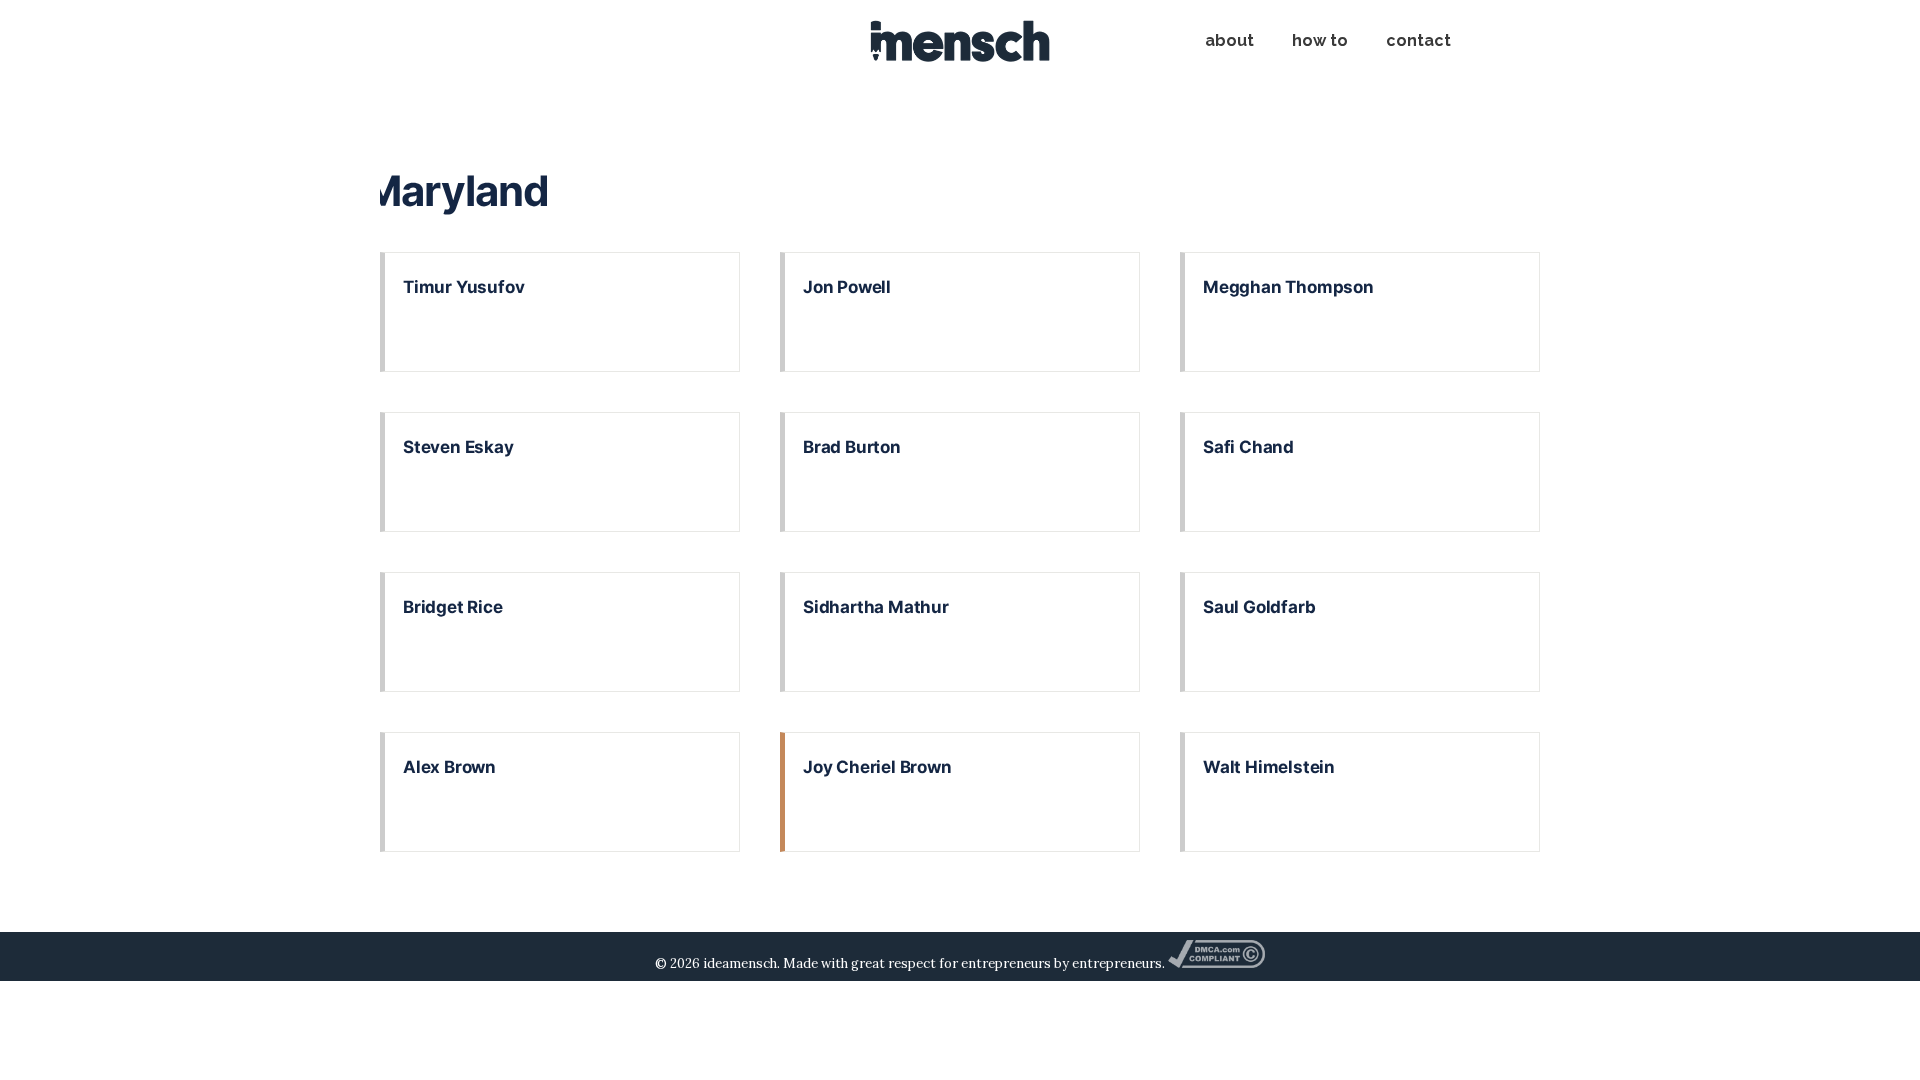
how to (1320, 40)
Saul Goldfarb (1259, 607)
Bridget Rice (453, 607)
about (1229, 40)
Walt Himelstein (1269, 767)
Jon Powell (847, 287)
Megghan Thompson (1288, 287)
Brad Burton (852, 447)
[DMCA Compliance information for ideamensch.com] (1216, 963)
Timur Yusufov (463, 287)
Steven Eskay (458, 447)
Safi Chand (1248, 447)
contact (1418, 40)
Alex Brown (449, 767)
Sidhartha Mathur (876, 607)
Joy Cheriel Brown (877, 767)
